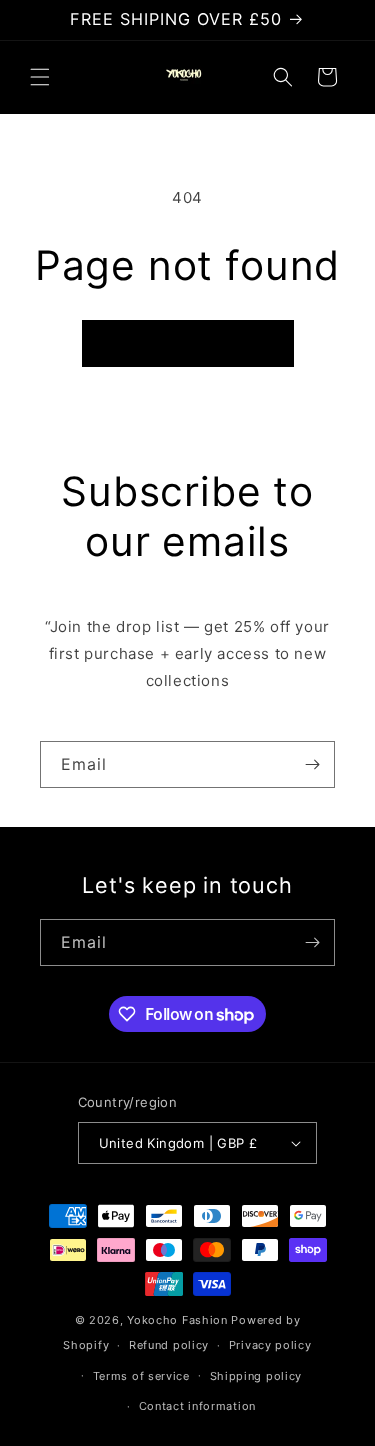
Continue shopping (188, 343)
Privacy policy (270, 1345)
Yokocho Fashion (177, 1320)
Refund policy (169, 1345)
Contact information (197, 1406)
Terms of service (141, 1376)
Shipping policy (256, 1376)
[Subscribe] (312, 764)
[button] (40, 77)
